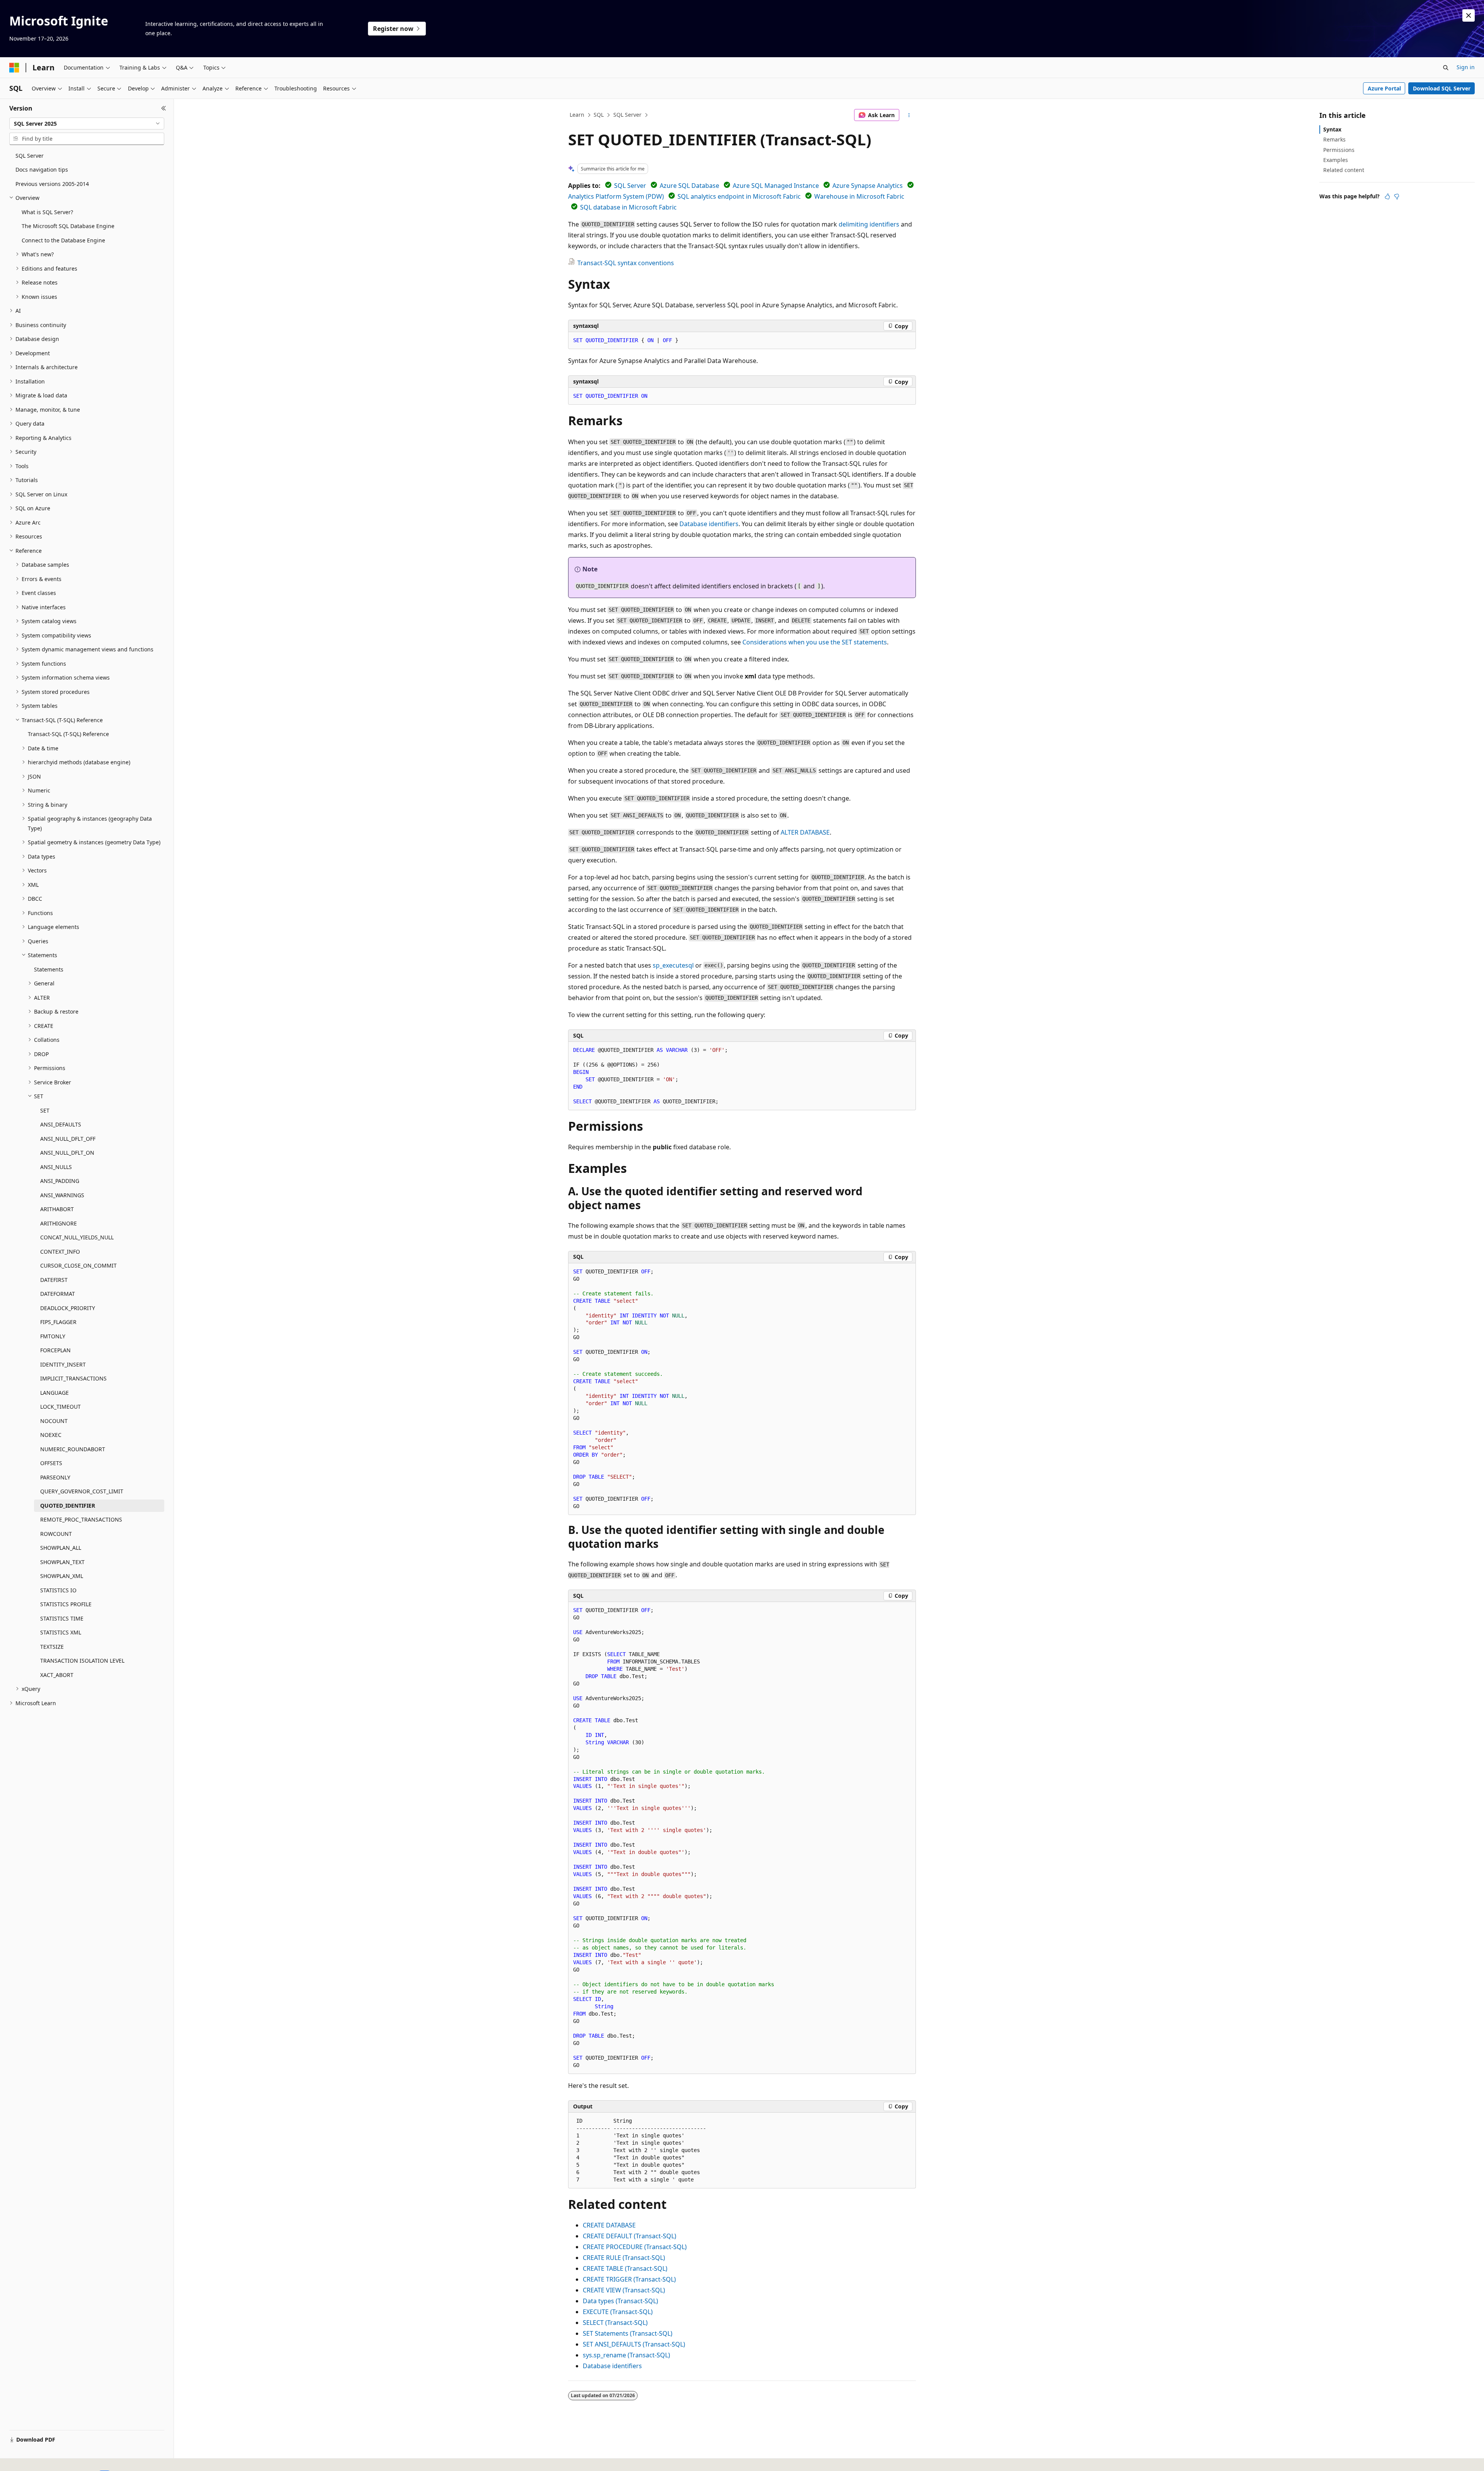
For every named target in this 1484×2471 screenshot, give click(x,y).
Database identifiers (709, 524)
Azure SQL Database (689, 186)
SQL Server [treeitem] (30, 156)
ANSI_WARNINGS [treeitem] (62, 1195)
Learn (577, 115)
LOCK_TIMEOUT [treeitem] (60, 1407)
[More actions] (909, 115)
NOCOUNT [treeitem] (54, 1421)
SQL (599, 115)
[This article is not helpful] (1397, 196)
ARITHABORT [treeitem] (57, 1209)
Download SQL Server (1442, 88)
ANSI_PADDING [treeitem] (60, 1181)
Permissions (1339, 150)
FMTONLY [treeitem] (53, 1336)
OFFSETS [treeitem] (51, 1463)
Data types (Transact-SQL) (620, 2301)
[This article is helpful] (1387, 196)
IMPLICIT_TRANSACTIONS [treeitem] (73, 1378)
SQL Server (627, 115)
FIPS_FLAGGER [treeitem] (58, 1322)
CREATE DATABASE (609, 2225)
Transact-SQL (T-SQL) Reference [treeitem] (68, 734)
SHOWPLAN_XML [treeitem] (62, 1576)
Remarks (1334, 139)
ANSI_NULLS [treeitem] (56, 1167)
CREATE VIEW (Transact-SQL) (624, 2290)
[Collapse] (164, 108)
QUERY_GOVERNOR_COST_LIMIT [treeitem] (82, 1491)
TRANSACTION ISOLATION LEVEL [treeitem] (82, 1661)
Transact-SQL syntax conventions (626, 263)
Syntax (1332, 129)
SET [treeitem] (45, 1110)
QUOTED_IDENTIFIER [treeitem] (68, 1506)
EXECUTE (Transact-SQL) (618, 2312)
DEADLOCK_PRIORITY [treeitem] (68, 1308)
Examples (1336, 160)
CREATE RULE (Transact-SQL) (624, 2258)
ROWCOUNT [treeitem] (56, 1534)
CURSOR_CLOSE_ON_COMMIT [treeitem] (78, 1265)
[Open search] (1446, 68)
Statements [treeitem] (49, 969)
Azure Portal (1384, 88)
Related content (1344, 170)
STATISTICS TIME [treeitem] (62, 1618)
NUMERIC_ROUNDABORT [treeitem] (73, 1449)
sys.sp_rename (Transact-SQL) (626, 2355)
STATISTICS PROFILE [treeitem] (66, 1604)
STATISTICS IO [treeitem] (58, 1590)
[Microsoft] (14, 68)
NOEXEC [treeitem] (51, 1435)
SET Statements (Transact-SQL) (628, 2333)
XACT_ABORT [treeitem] (57, 1675)
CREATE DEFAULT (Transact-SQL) (630, 2236)
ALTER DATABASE (805, 832)
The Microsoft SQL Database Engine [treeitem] (68, 226)
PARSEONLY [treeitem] (55, 1477)
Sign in (1466, 67)
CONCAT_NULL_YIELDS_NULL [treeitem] (77, 1237)
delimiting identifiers (869, 224)
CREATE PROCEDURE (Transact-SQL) (635, 2247)
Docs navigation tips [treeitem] (42, 170)
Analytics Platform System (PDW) (616, 196)
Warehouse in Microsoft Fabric (859, 196)
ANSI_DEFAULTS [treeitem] (61, 1124)
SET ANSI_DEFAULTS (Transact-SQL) (634, 2344)
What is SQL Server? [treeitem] (47, 212)
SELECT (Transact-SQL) (615, 2323)
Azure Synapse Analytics (868, 186)
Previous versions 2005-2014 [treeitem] (52, 184)
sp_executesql (673, 965)
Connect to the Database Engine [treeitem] (63, 240)
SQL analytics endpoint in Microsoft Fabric (739, 196)
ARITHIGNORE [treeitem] (59, 1223)
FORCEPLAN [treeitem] (55, 1350)
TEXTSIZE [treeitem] (52, 1647)
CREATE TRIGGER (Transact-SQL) (629, 2279)
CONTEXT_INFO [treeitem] (60, 1252)
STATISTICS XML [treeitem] (61, 1632)
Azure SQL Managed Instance (776, 186)
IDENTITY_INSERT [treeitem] (63, 1364)
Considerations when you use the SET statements (815, 642)
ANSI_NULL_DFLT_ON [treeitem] (67, 1153)
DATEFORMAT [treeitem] (58, 1294)
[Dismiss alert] (1469, 15)
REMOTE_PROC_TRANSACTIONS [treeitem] (81, 1519)
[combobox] (87, 124)
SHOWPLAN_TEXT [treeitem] (62, 1562)
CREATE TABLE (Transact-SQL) (625, 2268)
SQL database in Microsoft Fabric (628, 207)
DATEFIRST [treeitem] (54, 1280)
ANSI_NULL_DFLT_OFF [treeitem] (68, 1139)
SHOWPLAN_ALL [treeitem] (61, 1548)
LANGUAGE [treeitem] (54, 1393)
